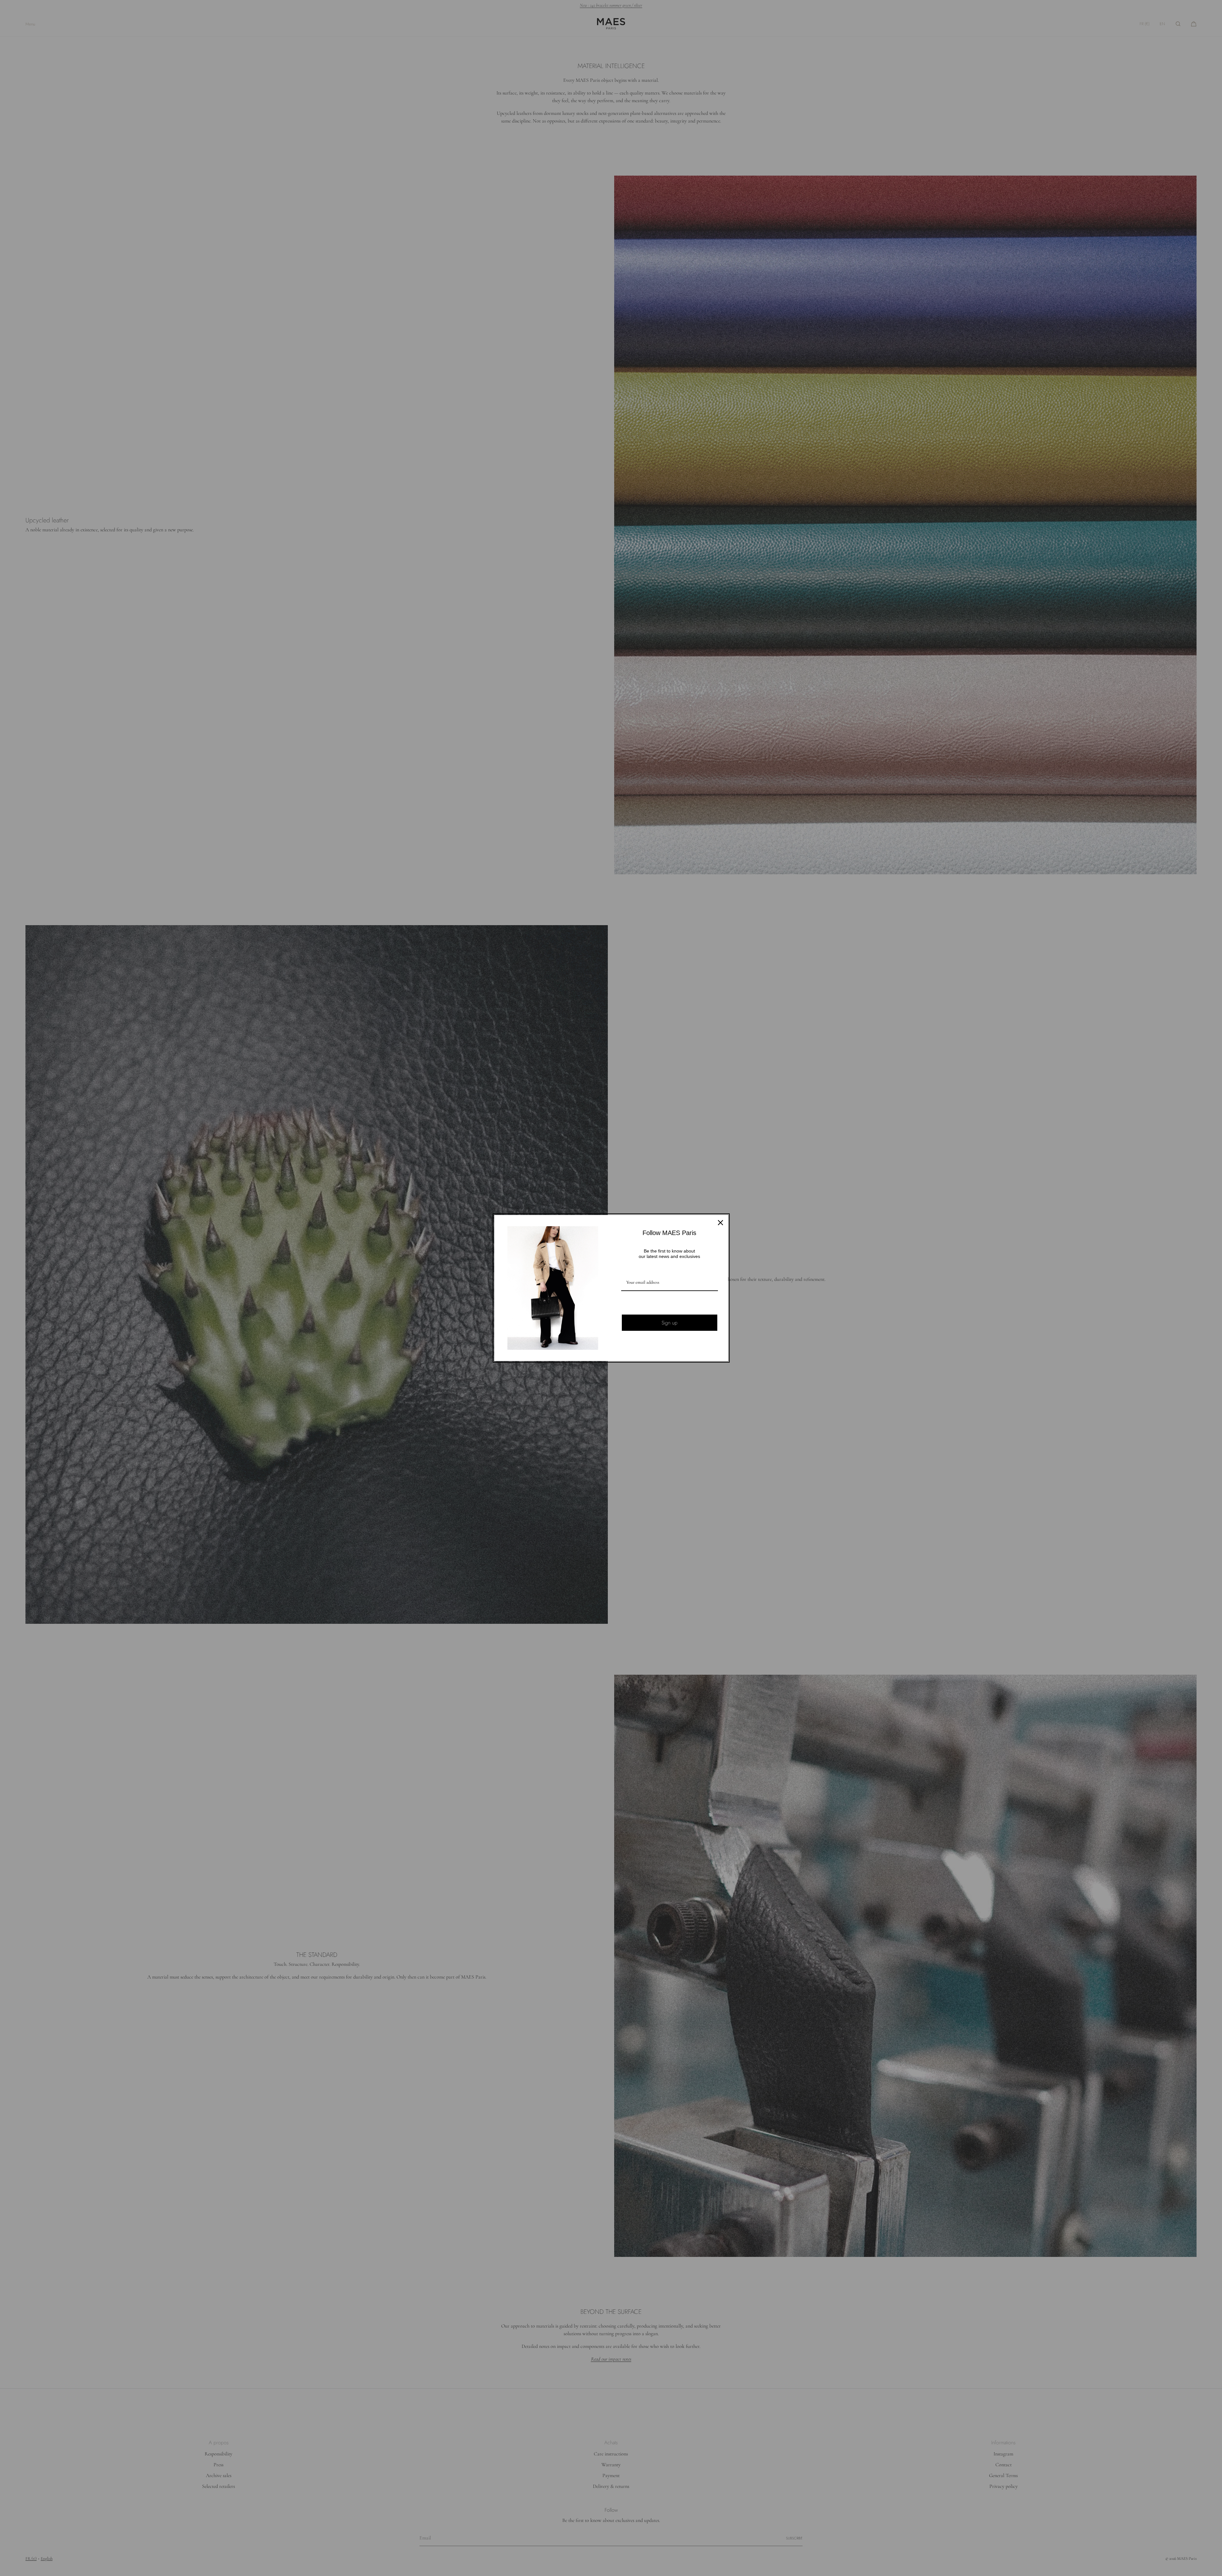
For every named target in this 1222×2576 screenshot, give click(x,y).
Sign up (670, 1323)
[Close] (720, 1223)
